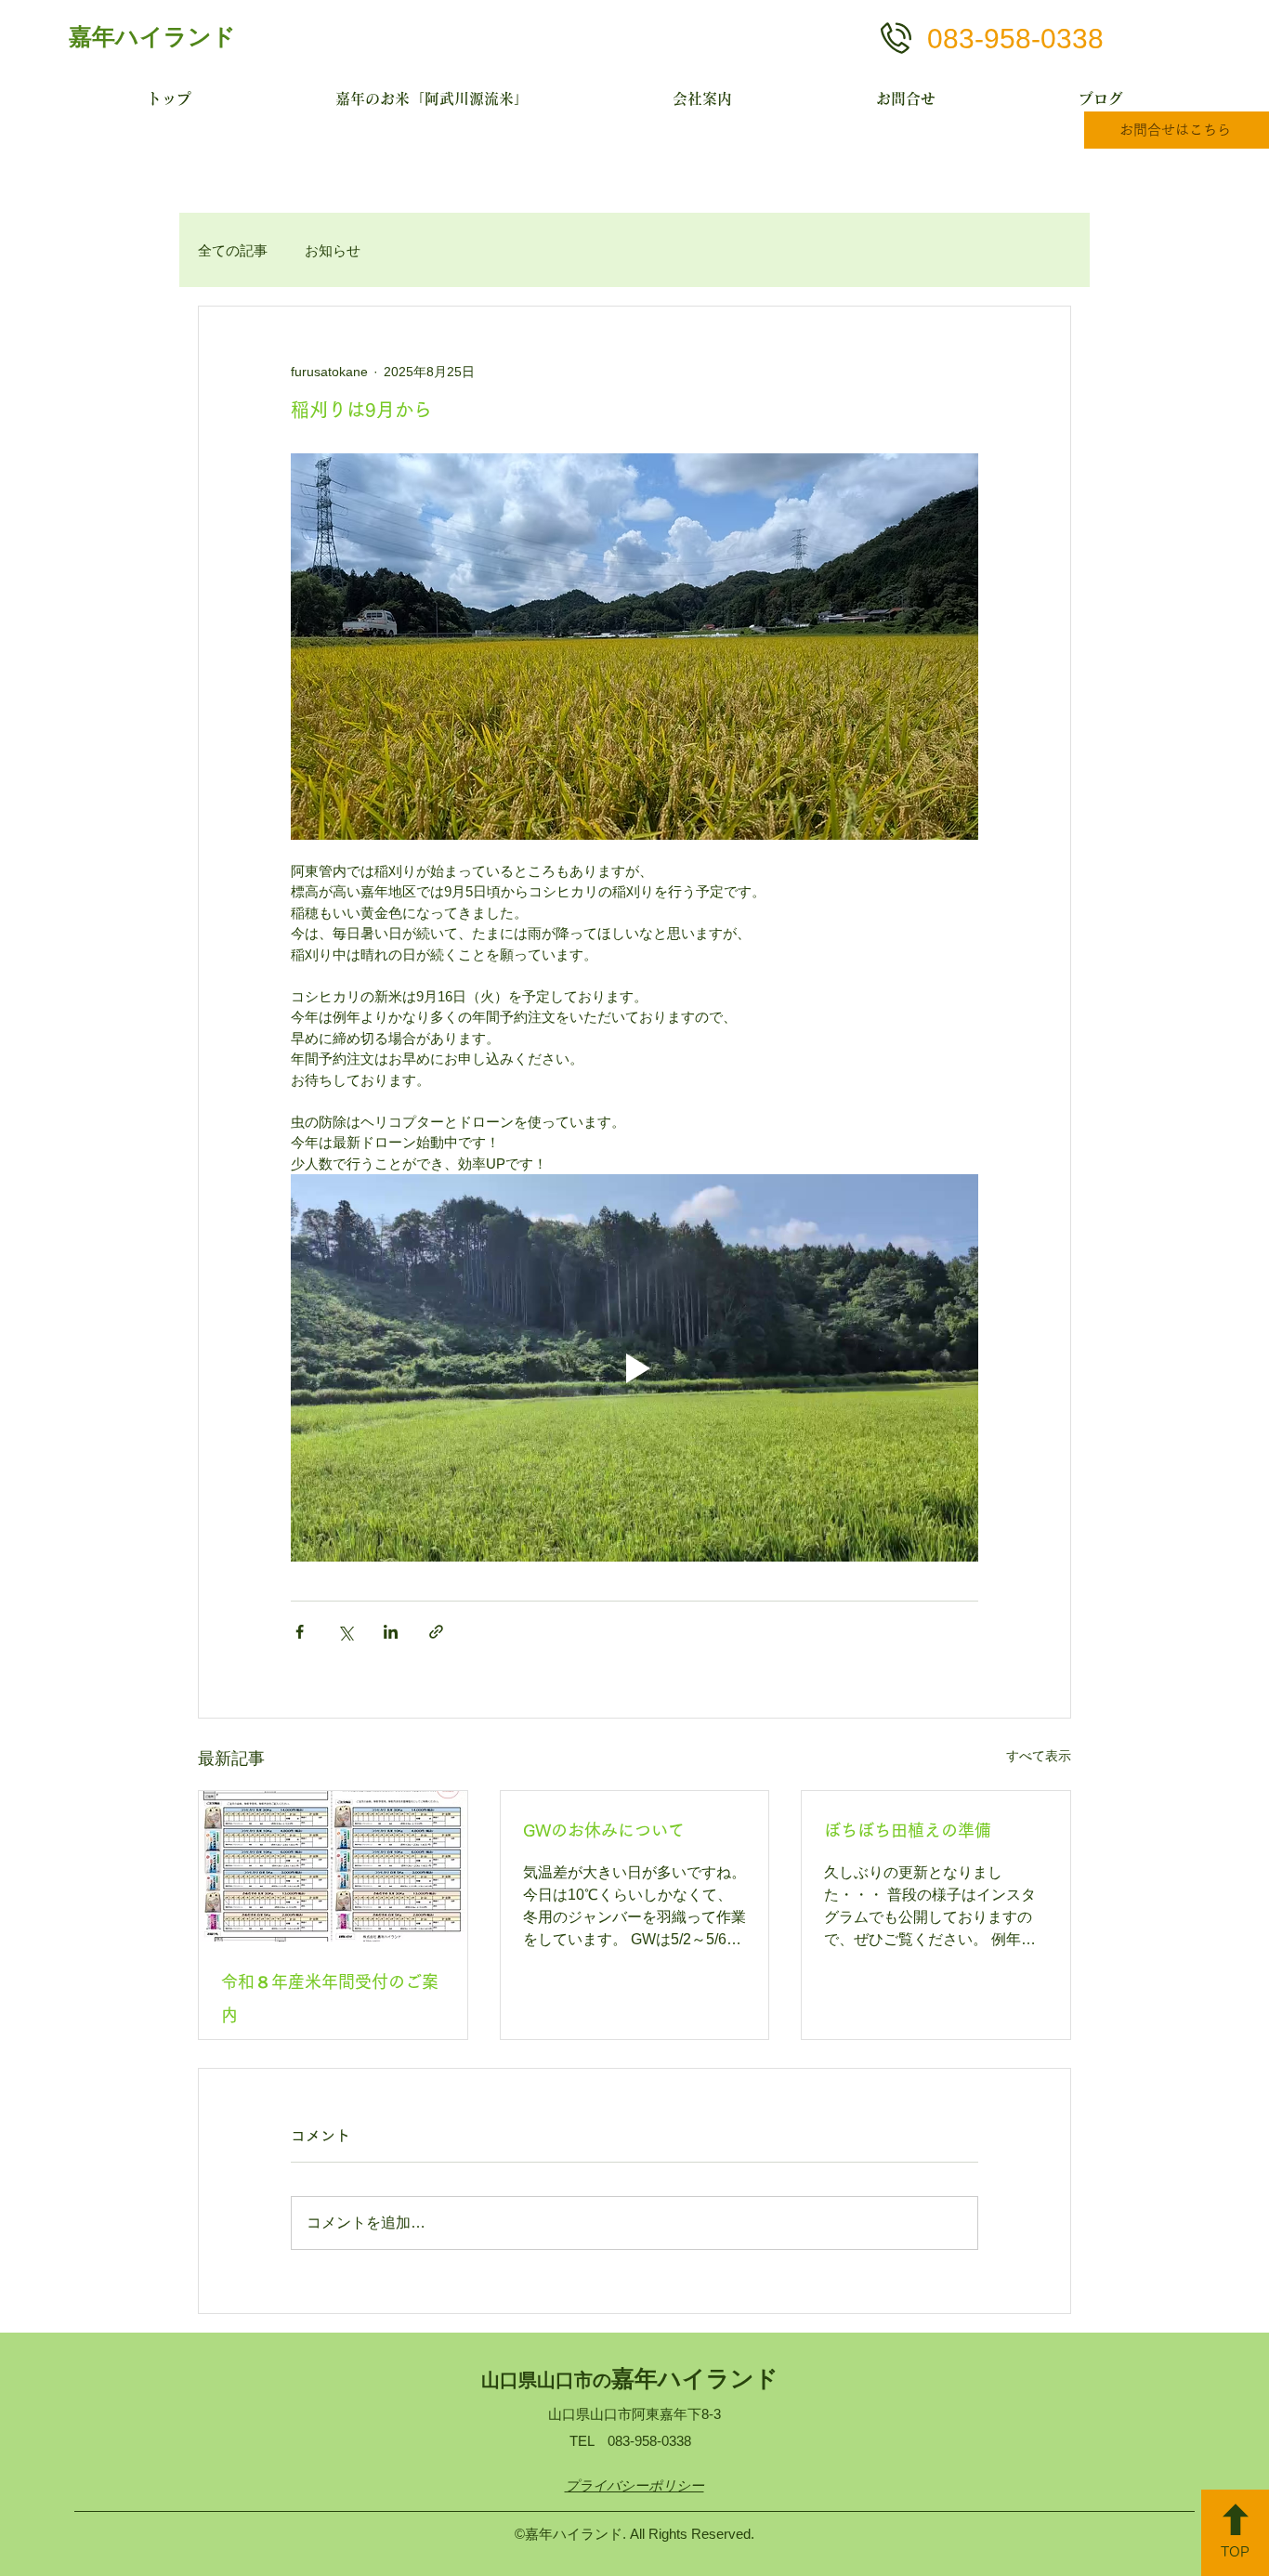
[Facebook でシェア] (300, 1632)
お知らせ (333, 250)
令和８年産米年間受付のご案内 (330, 1998)
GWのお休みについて (604, 1830)
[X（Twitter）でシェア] (345, 1632)
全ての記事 (233, 250)
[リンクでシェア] (436, 1632)
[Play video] (634, 1367)
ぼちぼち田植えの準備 (908, 1830)
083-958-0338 (1015, 39)
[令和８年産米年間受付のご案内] (333, 1866)
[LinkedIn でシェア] (391, 1632)
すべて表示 (1039, 1756)
